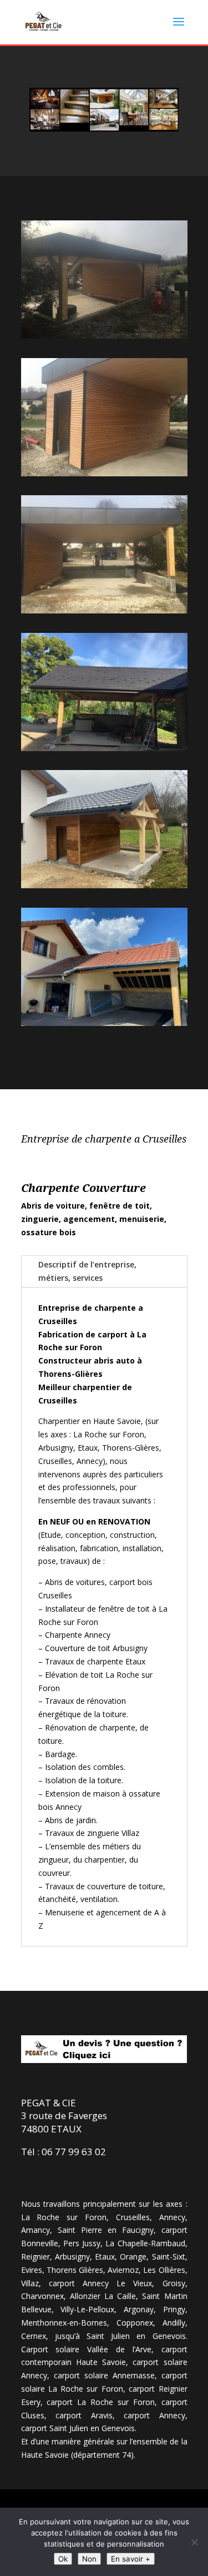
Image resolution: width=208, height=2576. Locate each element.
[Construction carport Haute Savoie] (104, 885)
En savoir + (131, 2559)
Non (89, 2559)
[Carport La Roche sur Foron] (104, 610)
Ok (63, 2559)
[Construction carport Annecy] (104, 748)
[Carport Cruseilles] (104, 473)
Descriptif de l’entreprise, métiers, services (87, 1271)
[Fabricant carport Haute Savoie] (104, 1023)
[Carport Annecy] (104, 336)
